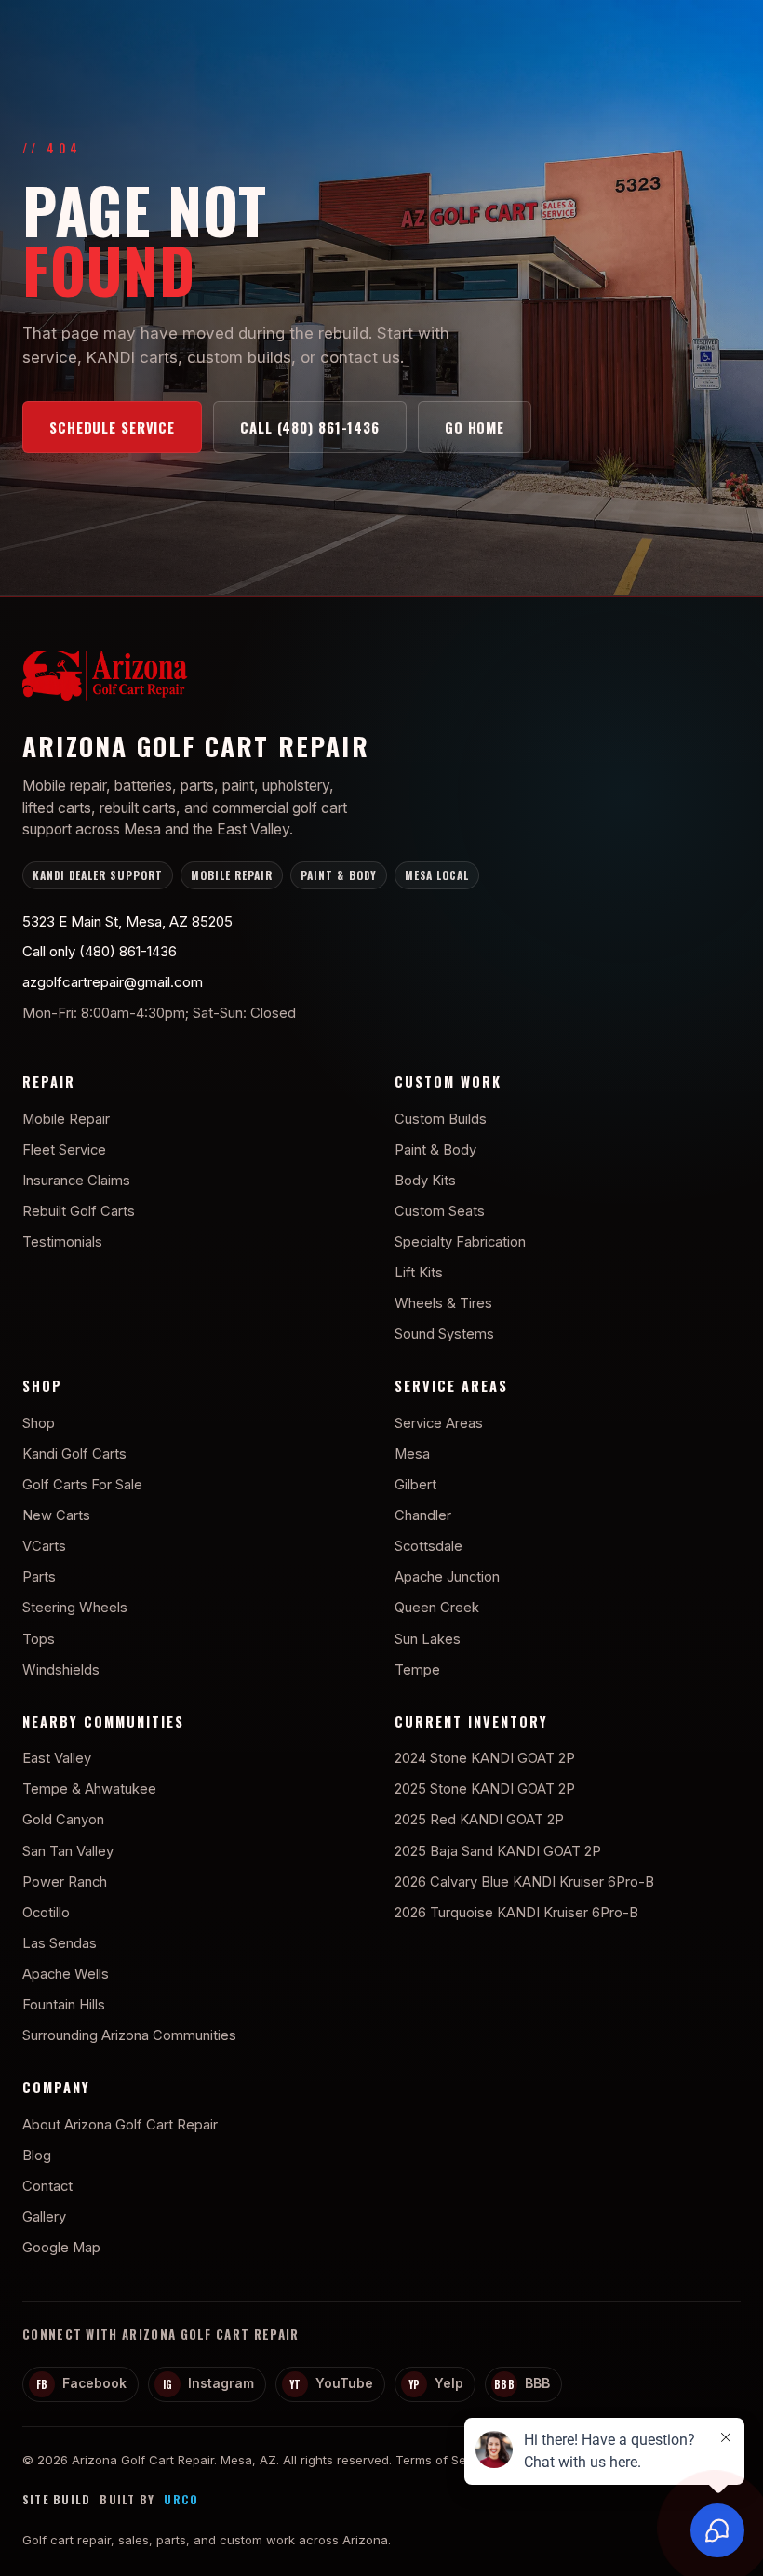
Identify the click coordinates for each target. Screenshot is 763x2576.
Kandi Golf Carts (74, 1454)
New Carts (56, 1515)
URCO (181, 2500)
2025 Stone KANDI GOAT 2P (485, 1789)
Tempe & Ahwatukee (89, 1789)
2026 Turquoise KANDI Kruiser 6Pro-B (516, 1913)
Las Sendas (60, 1943)
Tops (39, 1639)
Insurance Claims (76, 1181)
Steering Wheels (75, 1608)
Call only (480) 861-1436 (100, 951)
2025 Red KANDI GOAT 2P (479, 1820)
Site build (56, 2500)
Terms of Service (445, 2460)
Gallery (44, 2217)
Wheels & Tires (443, 1303)
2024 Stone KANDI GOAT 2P (485, 1758)
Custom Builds (441, 1119)
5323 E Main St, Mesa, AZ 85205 (127, 921)
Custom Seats (440, 1211)
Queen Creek (437, 1608)
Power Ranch (65, 1882)
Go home (475, 427)
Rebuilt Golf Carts (79, 1211)
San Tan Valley (68, 1851)
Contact (47, 2186)
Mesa (412, 1454)
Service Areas (439, 1423)
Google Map (61, 2248)
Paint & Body (435, 1150)
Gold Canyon (63, 1820)
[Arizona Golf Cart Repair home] (381, 680)
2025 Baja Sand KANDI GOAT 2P (498, 1851)
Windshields (61, 1670)
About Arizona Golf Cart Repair (120, 2125)
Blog (37, 2156)
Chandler (423, 1515)
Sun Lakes (428, 1639)
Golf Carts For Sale (82, 1485)
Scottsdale (428, 1546)
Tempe (417, 1670)
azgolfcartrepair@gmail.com (113, 982)
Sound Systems (444, 1334)
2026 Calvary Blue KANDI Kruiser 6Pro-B (524, 1882)
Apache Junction (447, 1577)
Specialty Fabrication (460, 1242)
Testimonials (62, 1242)
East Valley (57, 1758)
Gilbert (415, 1485)
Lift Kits (419, 1273)
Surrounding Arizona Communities (129, 2035)
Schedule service (112, 427)
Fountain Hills (64, 2005)
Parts (39, 1577)
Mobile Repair (66, 1119)
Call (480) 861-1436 (310, 427)
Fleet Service (64, 1150)
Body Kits (425, 1181)
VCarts (44, 1546)
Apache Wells (66, 1974)
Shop (39, 1423)
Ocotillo (46, 1913)
